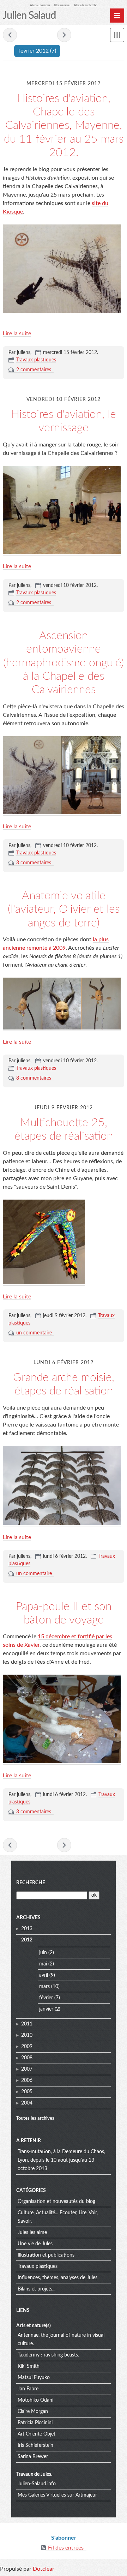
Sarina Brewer (33, 2457)
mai (43, 1964)
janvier (46, 2009)
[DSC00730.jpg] (44, 1283)
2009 (27, 2047)
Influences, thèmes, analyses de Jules (58, 2278)
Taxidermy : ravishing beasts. (48, 2355)
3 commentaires (34, 863)
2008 (27, 2058)
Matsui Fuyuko (34, 2378)
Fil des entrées (66, 2548)
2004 (27, 2103)
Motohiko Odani (35, 2400)
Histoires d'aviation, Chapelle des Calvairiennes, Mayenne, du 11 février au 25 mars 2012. (64, 126)
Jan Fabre (28, 2389)
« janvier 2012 (10, 35)
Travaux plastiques (36, 360)
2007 (27, 2069)
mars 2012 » (64, 35)
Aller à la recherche (85, 5)
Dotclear (44, 2569)
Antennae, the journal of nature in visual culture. (61, 2340)
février (46, 1998)
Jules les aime (32, 2233)
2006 (27, 2080)
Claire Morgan (33, 2412)
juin (43, 1953)
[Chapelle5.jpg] (62, 311)
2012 (27, 1940)
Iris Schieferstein (35, 2445)
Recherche (31, 1883)
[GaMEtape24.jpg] (62, 1523)
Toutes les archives (35, 2118)
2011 (27, 2024)
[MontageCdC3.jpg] (62, 813)
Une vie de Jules (35, 2244)
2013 (27, 1929)
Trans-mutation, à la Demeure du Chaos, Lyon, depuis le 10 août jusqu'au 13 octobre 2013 (61, 2160)
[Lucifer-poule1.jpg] (62, 1028)
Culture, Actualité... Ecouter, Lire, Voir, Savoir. (58, 2217)
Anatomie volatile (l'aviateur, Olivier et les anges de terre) (64, 909)
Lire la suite (17, 334)
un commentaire (34, 1333)
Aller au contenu (40, 5)
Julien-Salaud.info (37, 2484)
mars (44, 1987)
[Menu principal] (117, 16)
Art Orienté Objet (37, 2434)
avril (44, 1975)
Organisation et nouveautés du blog (56, 2202)
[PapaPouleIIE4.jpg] (62, 1762)
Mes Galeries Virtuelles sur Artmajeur (57, 2495)
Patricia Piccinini (35, 2423)
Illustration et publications (46, 2255)
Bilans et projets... (37, 2289)
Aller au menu (62, 5)
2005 (27, 2092)
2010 (27, 2035)
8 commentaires (34, 1078)
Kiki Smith (29, 2366)
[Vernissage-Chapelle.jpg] (62, 553)
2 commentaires (34, 370)
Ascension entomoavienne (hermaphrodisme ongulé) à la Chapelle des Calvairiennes (64, 663)
